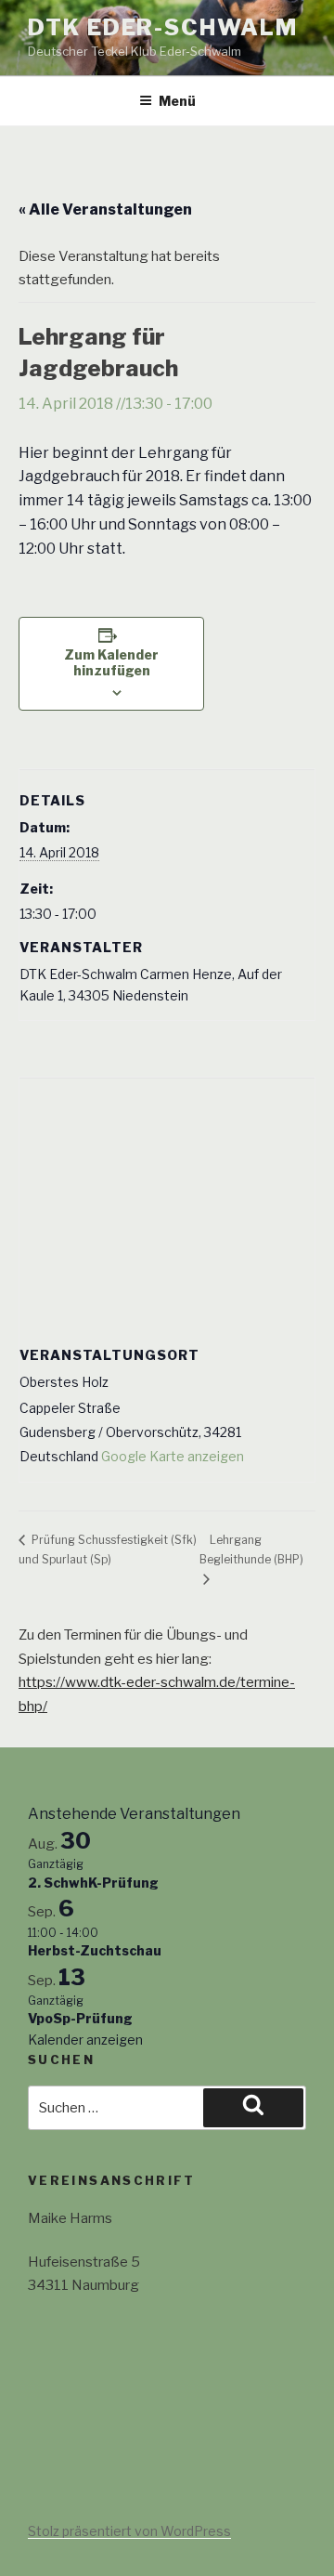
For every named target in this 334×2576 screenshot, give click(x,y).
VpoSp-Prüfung (80, 2018)
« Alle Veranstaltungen (105, 209)
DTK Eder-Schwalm (163, 27)
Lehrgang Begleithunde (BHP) (251, 1550)
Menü (177, 101)
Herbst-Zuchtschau (95, 1950)
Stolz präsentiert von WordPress (129, 2531)
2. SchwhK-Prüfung (93, 1883)
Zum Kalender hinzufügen (111, 662)
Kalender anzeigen (85, 2040)
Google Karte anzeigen (173, 1456)
